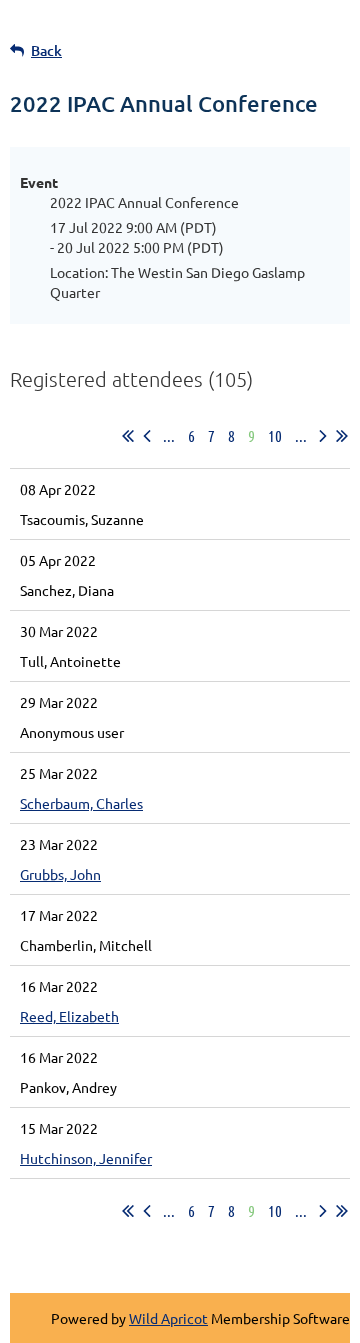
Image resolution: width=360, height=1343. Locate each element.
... (169, 435)
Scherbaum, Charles (81, 803)
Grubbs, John (60, 874)
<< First (128, 436)
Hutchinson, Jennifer (86, 1158)
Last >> (342, 436)
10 (275, 435)
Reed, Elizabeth (69, 1016)
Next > (323, 436)
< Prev (147, 436)
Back (46, 50)
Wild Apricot (168, 1318)
